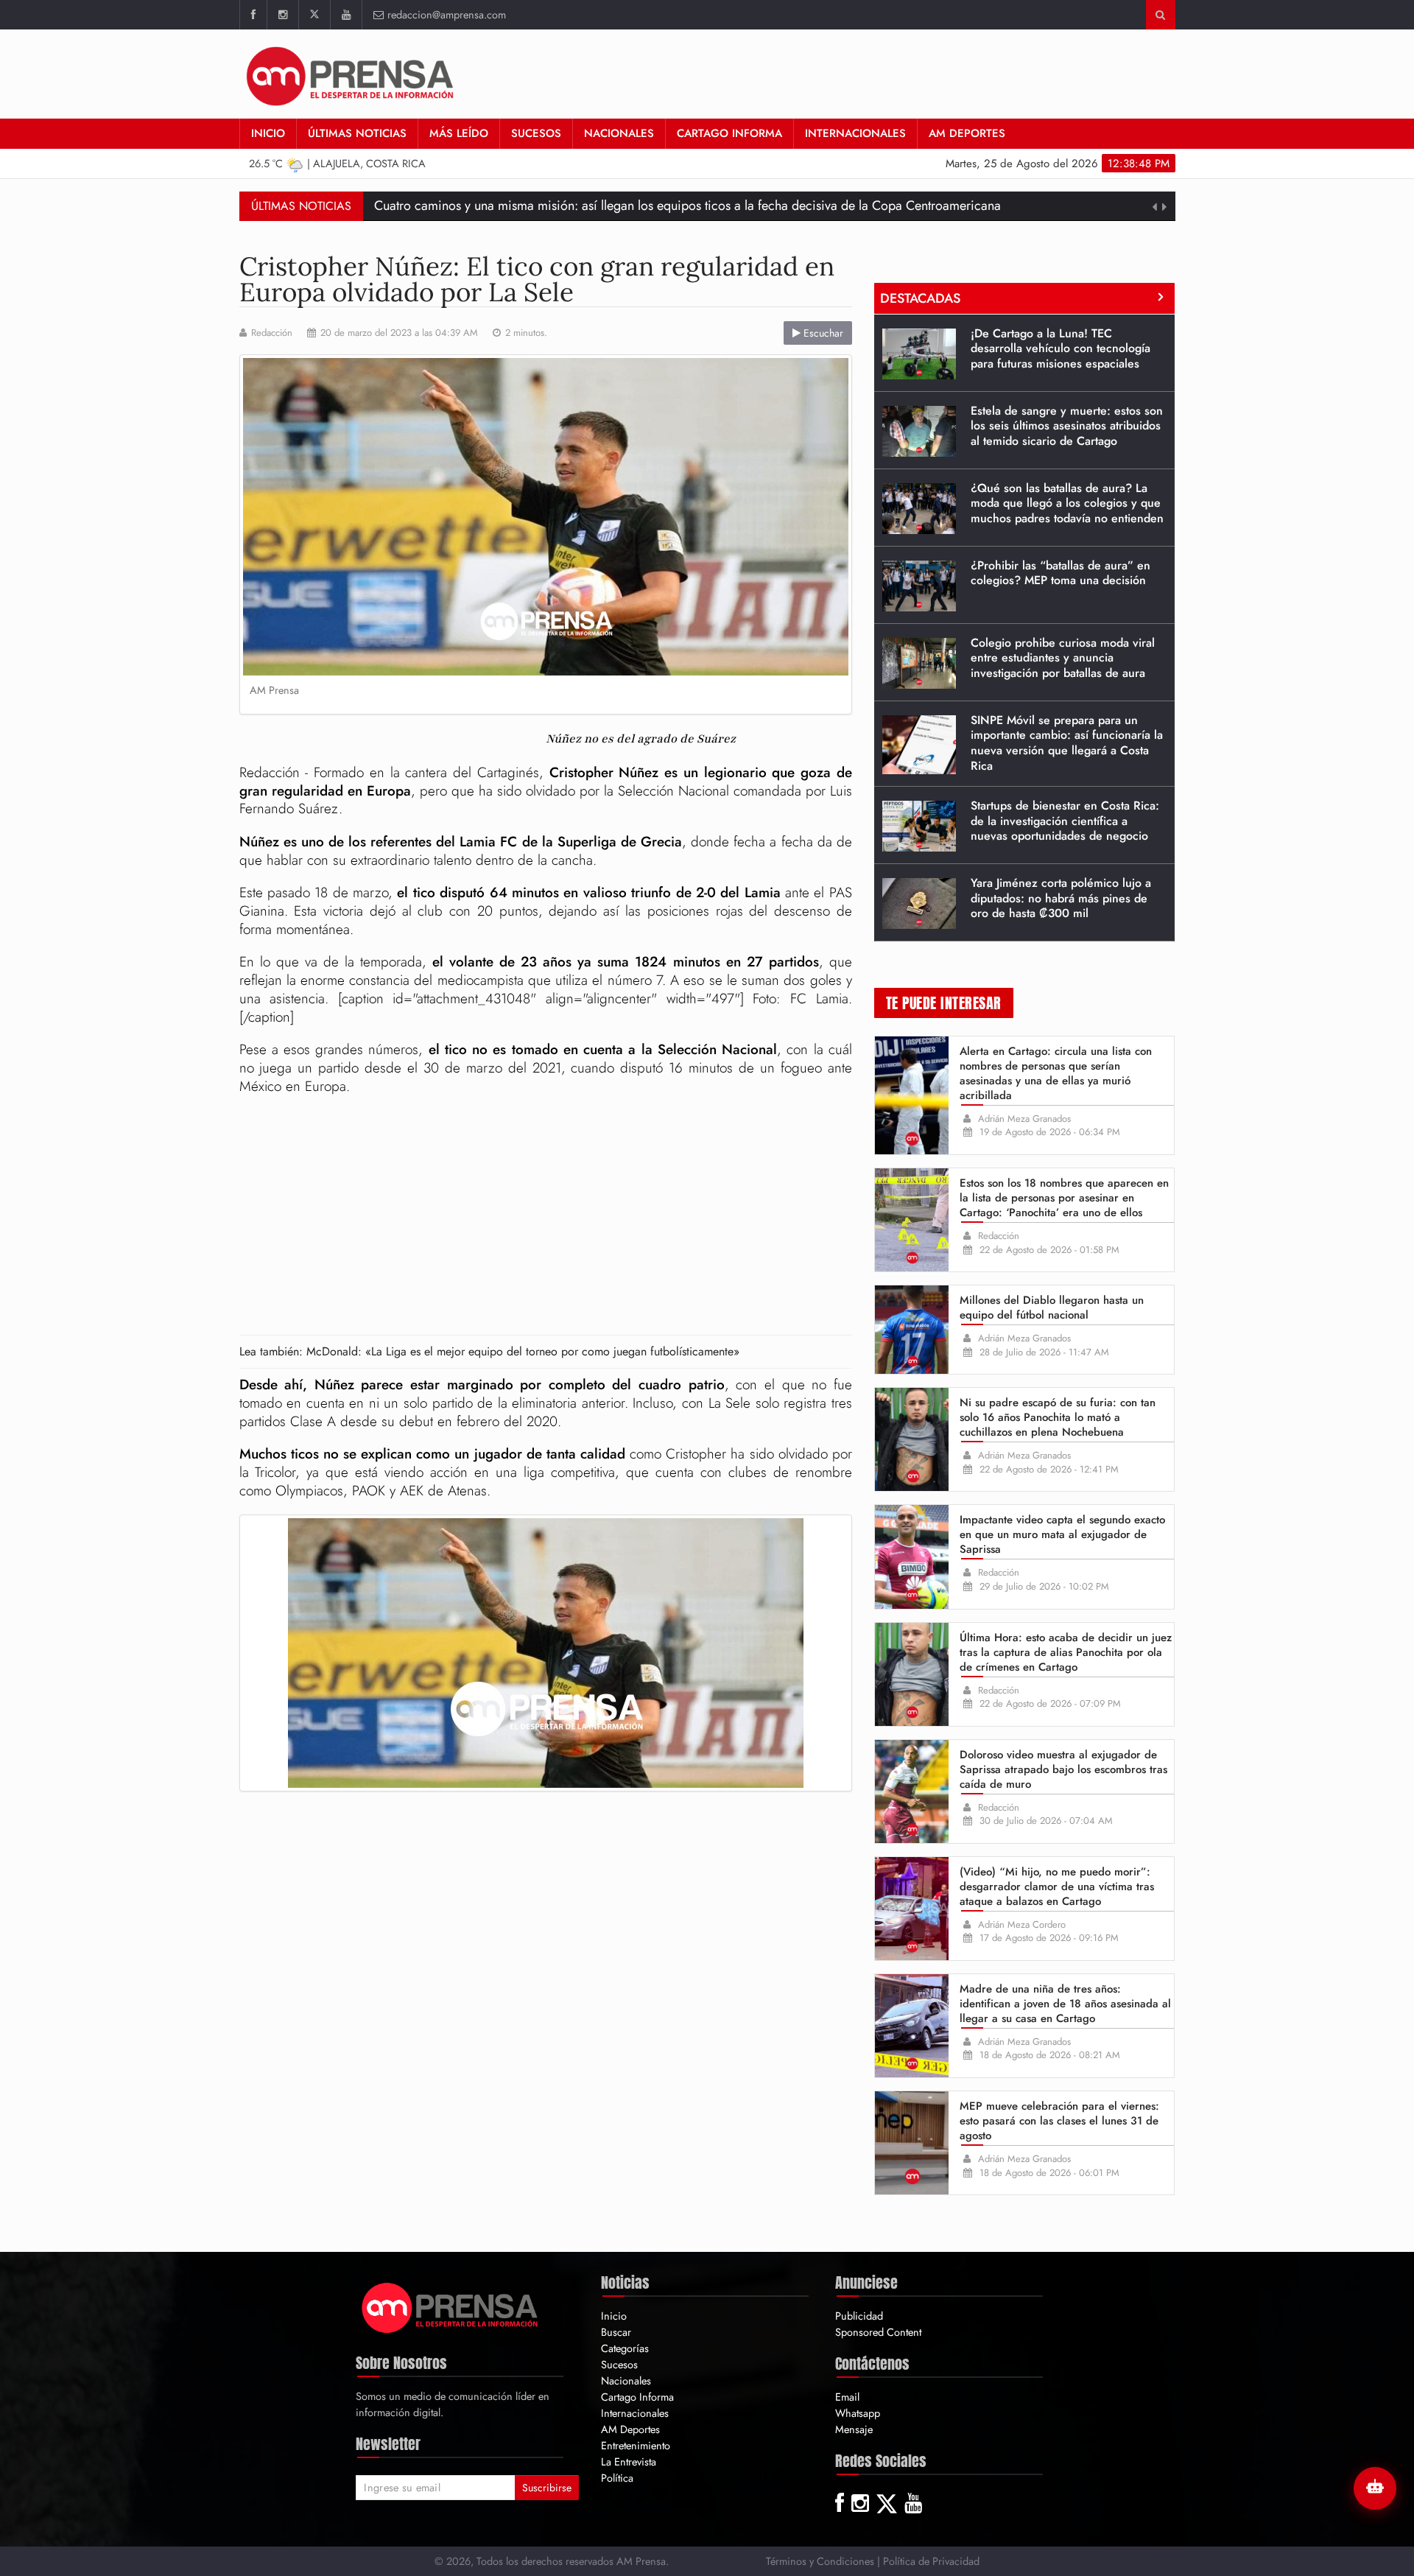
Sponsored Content (878, 2332)
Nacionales (619, 133)
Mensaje (854, 2429)
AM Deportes (967, 133)
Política (617, 2478)
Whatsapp (858, 2413)
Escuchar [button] (822, 333)
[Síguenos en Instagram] (282, 15)
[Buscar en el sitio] (1160, 15)
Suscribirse (547, 2488)
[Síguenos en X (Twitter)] (314, 15)
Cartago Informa (729, 133)
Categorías (625, 2348)
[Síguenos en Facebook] (253, 15)
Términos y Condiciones (820, 2561)
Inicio (268, 133)
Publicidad (859, 2316)
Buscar (616, 2332)
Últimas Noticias (357, 133)
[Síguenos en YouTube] (346, 15)
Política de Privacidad (931, 2561)
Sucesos (536, 133)
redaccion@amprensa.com (447, 14)
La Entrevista (629, 2461)
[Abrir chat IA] (1375, 2488)
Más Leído (459, 133)
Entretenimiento (636, 2445)
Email (847, 2397)
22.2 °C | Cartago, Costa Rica (338, 163)
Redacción (272, 333)
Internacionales (855, 133)
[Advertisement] (546, 1217)
